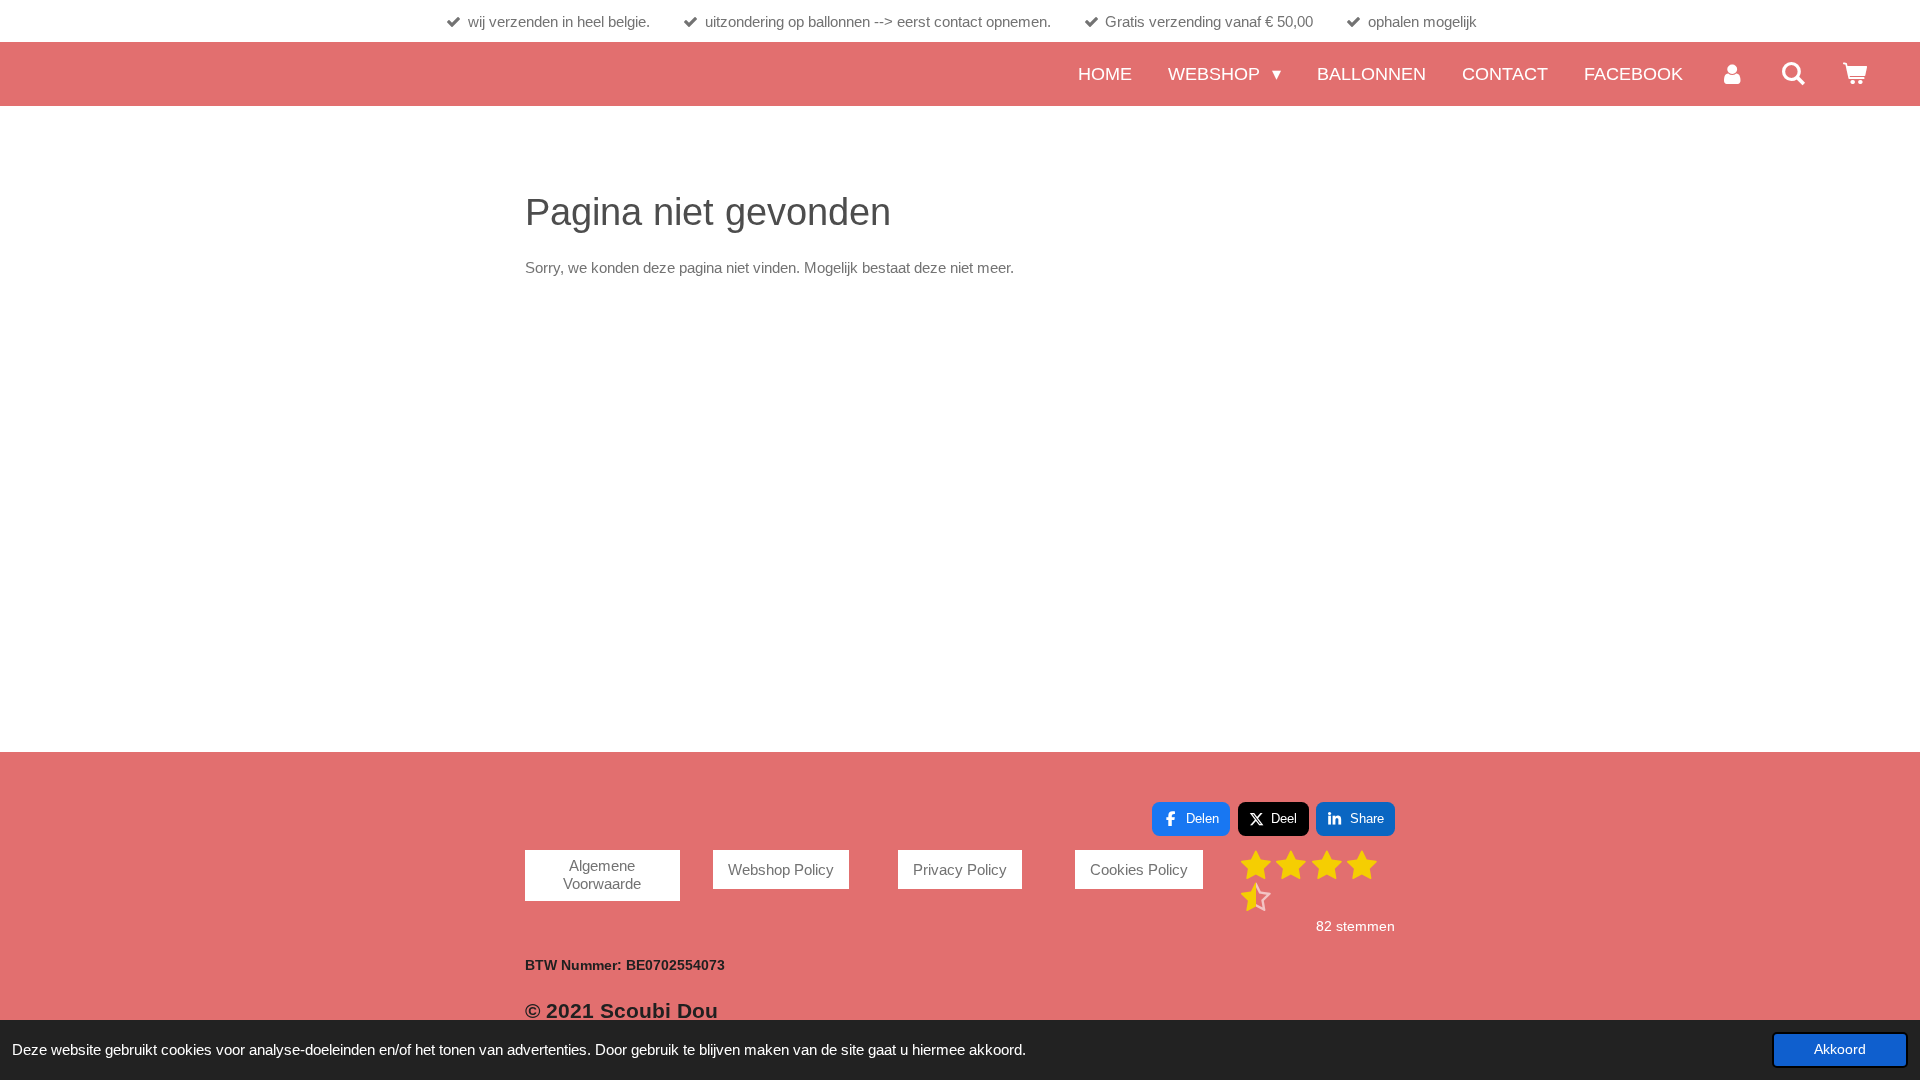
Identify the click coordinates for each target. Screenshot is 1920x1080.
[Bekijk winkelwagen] (1854, 74)
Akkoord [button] (1840, 1049)
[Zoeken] (1793, 74)
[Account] (1731, 74)
